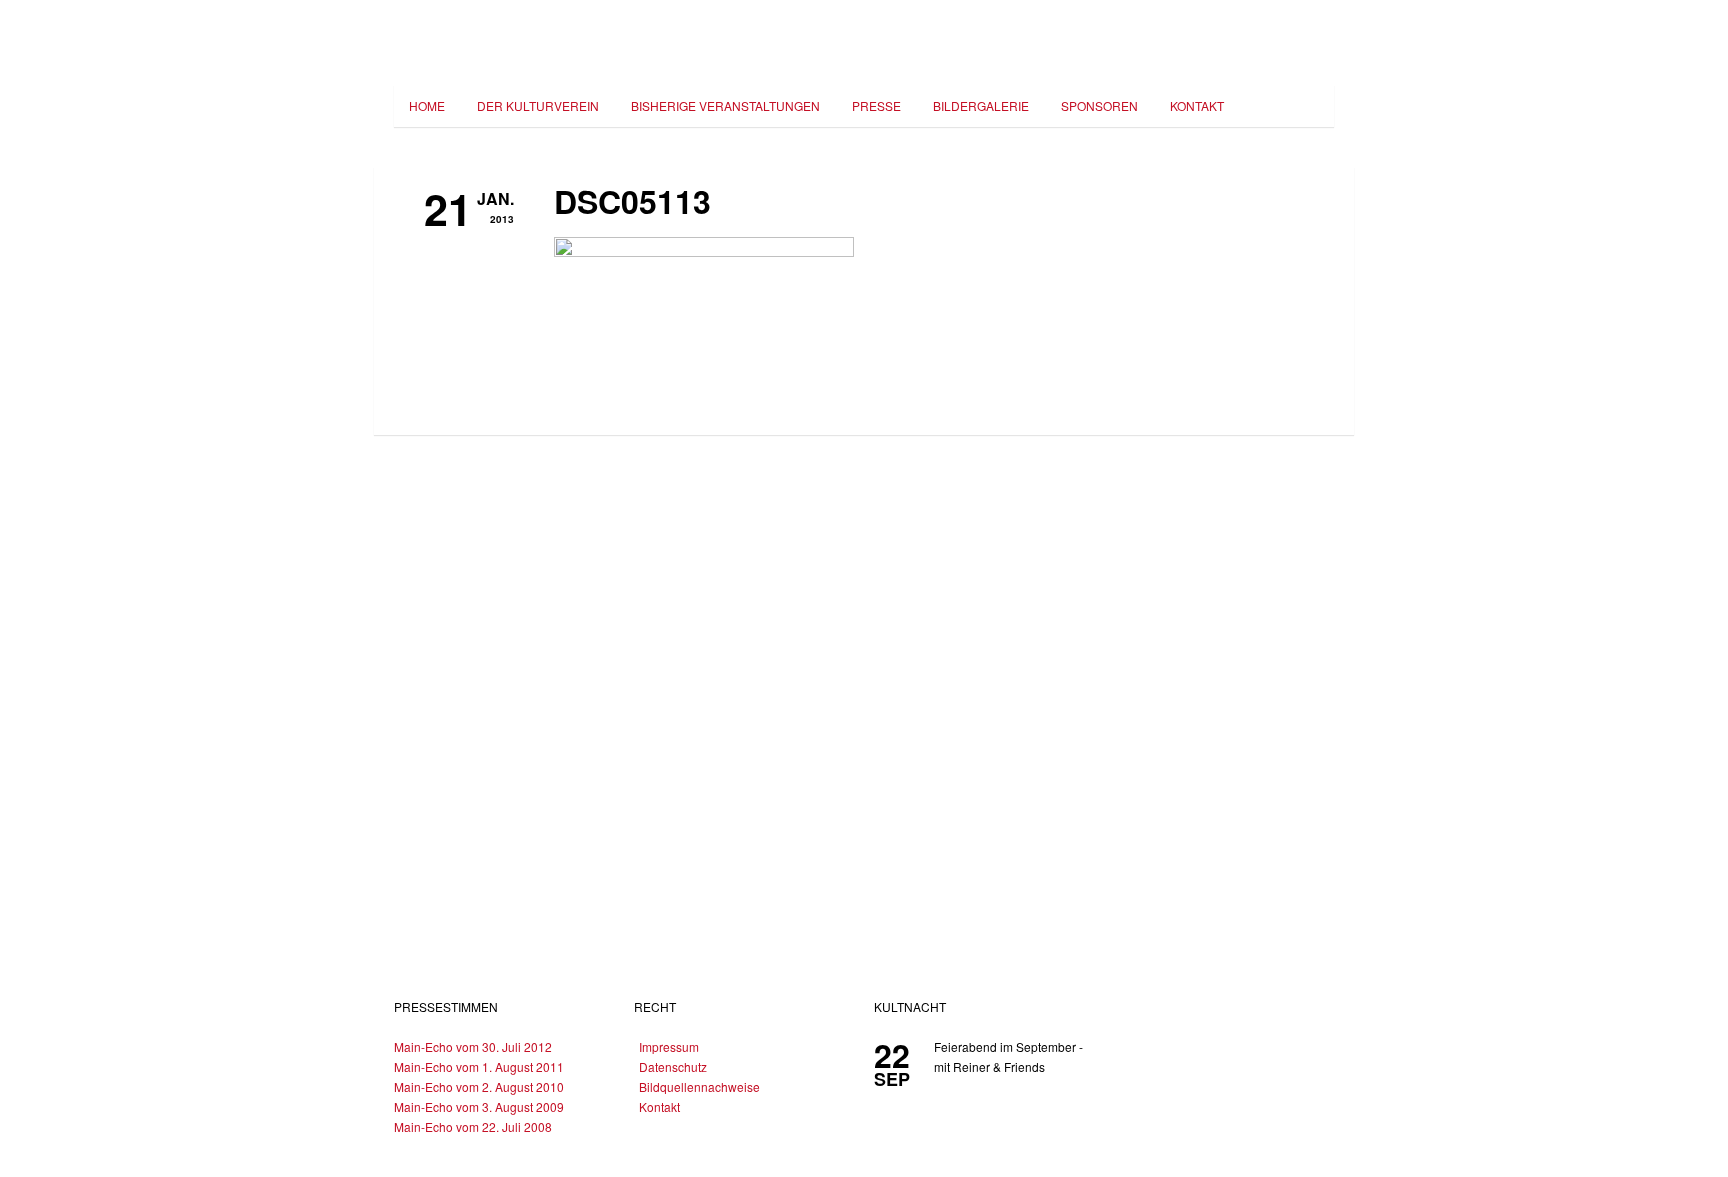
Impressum (669, 1046)
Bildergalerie (981, 105)
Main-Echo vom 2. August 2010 (479, 1086)
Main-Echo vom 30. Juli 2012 (473, 1046)
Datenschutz (673, 1066)
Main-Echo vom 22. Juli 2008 (473, 1126)
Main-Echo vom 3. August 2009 (479, 1106)
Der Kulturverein (538, 105)
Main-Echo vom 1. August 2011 (479, 1066)
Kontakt (1197, 105)
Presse (876, 105)
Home (427, 105)
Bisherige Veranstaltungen (725, 105)
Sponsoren (1099, 105)
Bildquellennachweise (699, 1086)
